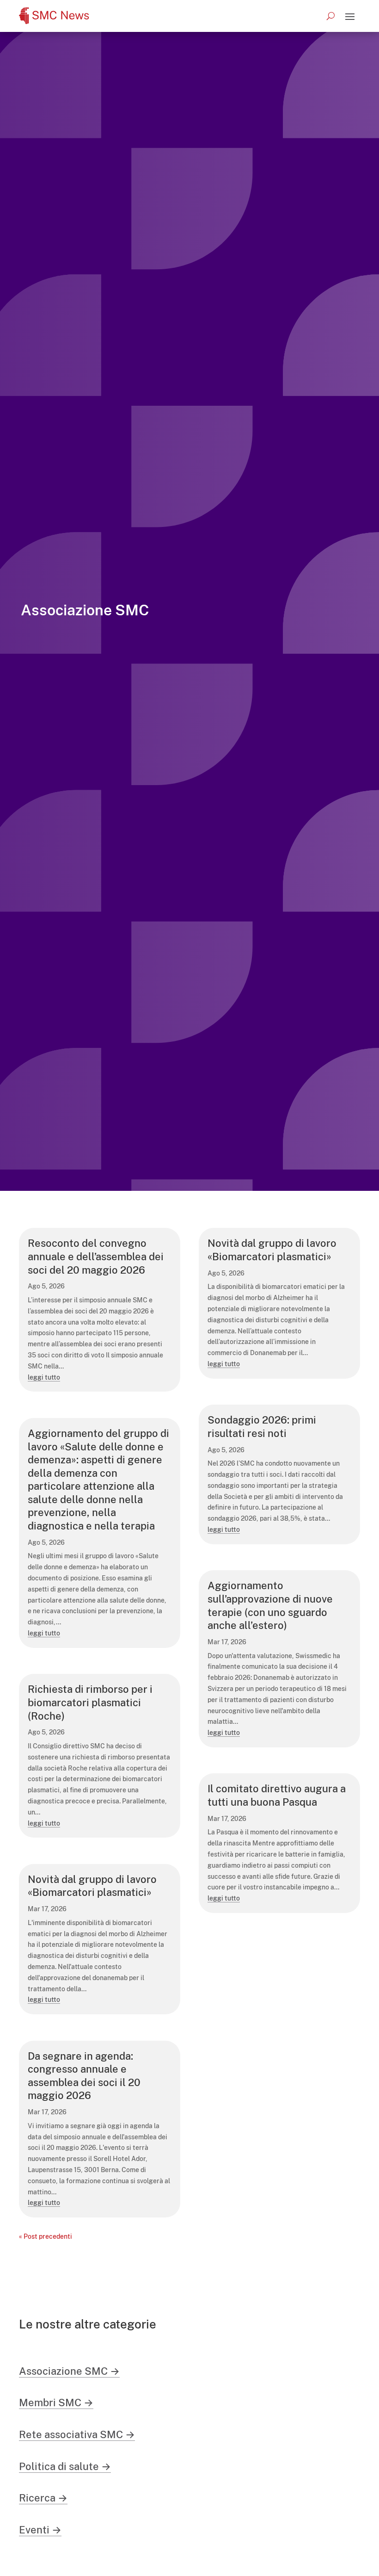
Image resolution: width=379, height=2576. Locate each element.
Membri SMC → (56, 2403)
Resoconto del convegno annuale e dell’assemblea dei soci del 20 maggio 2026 (96, 1256)
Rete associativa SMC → (77, 2434)
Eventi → (40, 2530)
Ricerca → (43, 2498)
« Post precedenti (46, 2236)
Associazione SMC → (69, 2371)
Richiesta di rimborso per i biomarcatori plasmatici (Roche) (90, 1702)
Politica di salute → (65, 2466)
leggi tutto (44, 1377)
